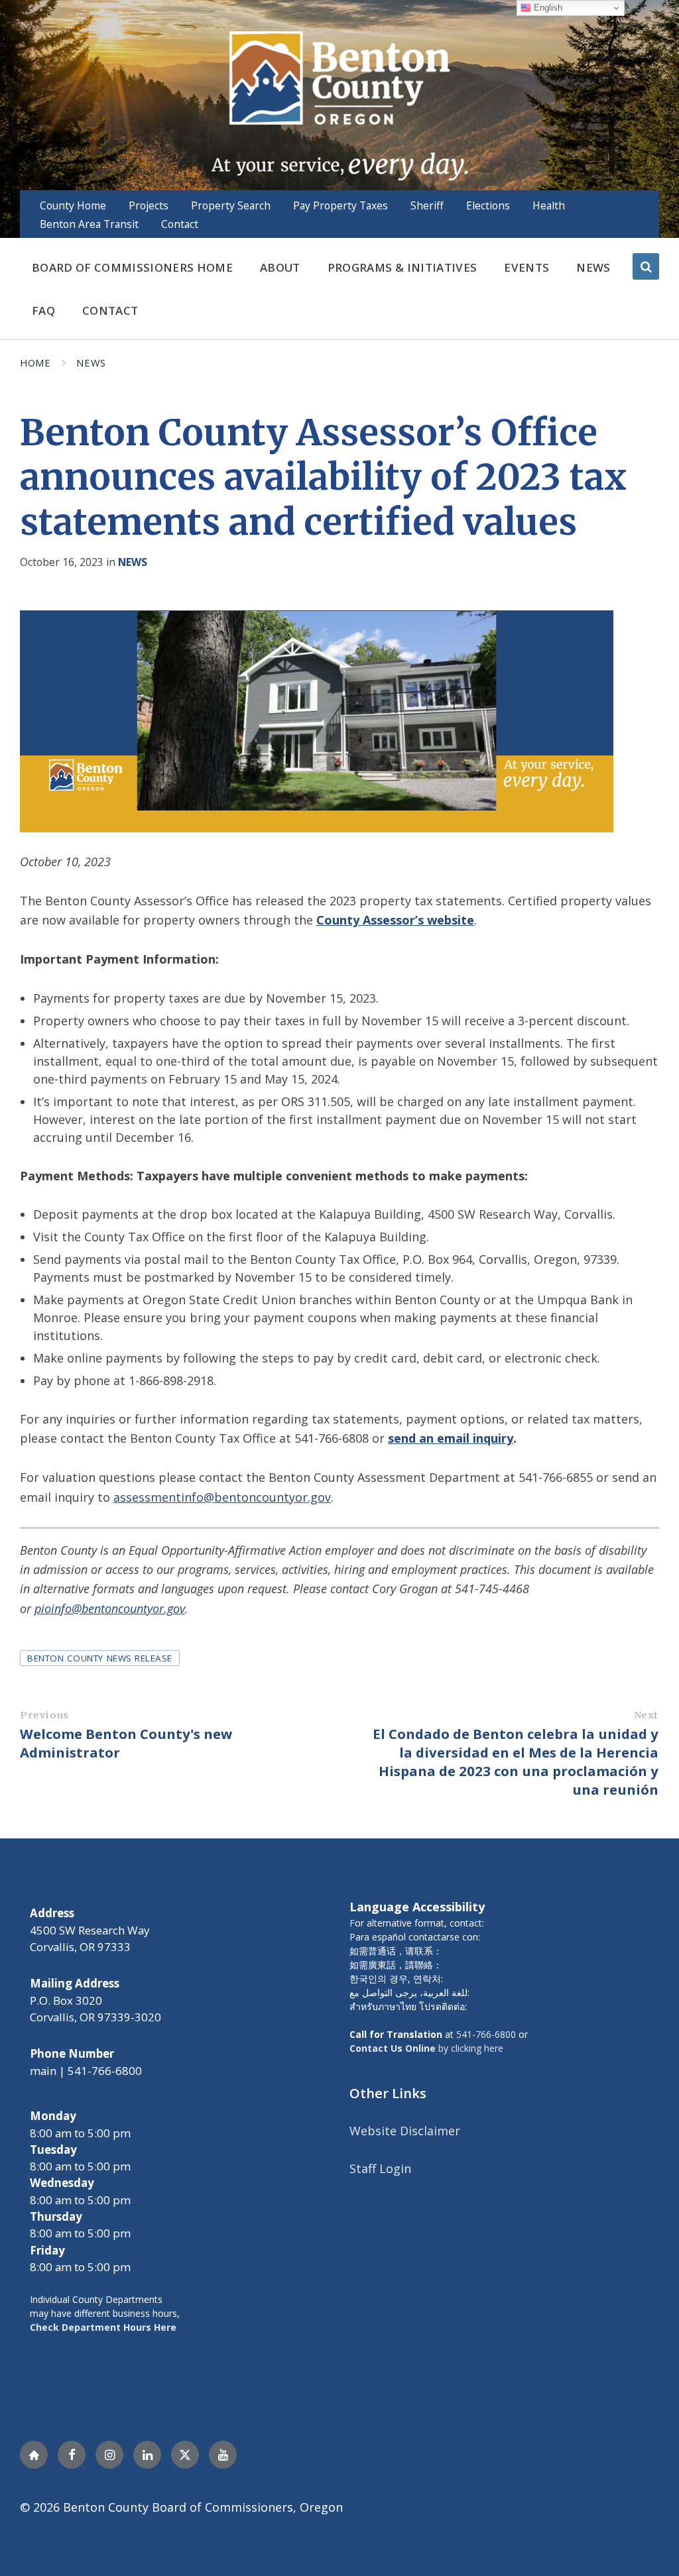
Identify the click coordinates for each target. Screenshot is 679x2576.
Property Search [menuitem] (231, 205)
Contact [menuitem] (180, 224)
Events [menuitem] (526, 267)
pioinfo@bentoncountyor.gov (110, 1608)
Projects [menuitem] (149, 205)
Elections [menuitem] (488, 205)
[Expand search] (646, 266)
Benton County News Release (100, 1658)
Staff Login (380, 2168)
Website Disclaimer (405, 2131)
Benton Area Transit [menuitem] (89, 224)
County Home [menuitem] (73, 205)
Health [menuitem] (549, 205)
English (547, 8)
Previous (44, 1715)
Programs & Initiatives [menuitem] (402, 267)
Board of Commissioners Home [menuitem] (132, 267)
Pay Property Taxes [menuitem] (340, 205)
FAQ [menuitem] (43, 310)
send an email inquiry (451, 1438)
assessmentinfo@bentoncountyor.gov (222, 1497)
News (91, 363)
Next (646, 1715)
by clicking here (426, 2048)
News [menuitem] (593, 267)
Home (35, 363)
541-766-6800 (486, 2034)
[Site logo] (339, 104)
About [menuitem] (280, 267)
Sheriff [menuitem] (427, 205)
